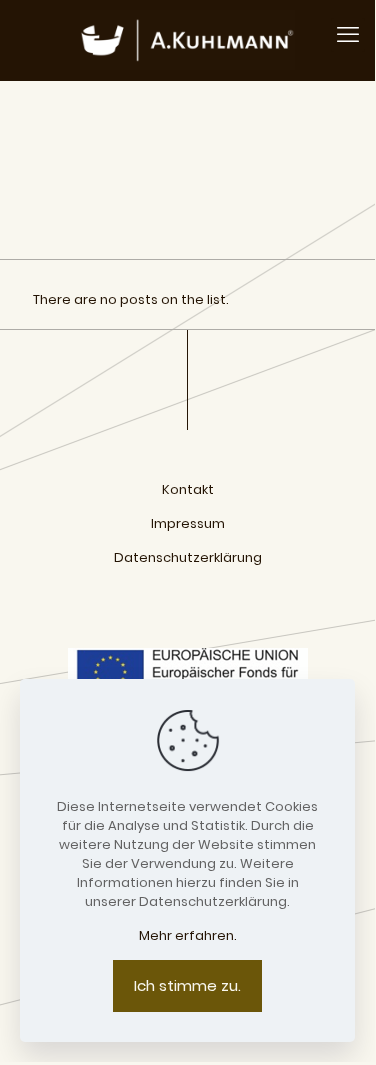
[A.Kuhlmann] (187, 40)
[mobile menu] (348, 35)
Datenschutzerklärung (188, 557)
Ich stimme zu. (187, 985)
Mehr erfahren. (188, 935)
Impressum (188, 523)
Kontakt (188, 489)
